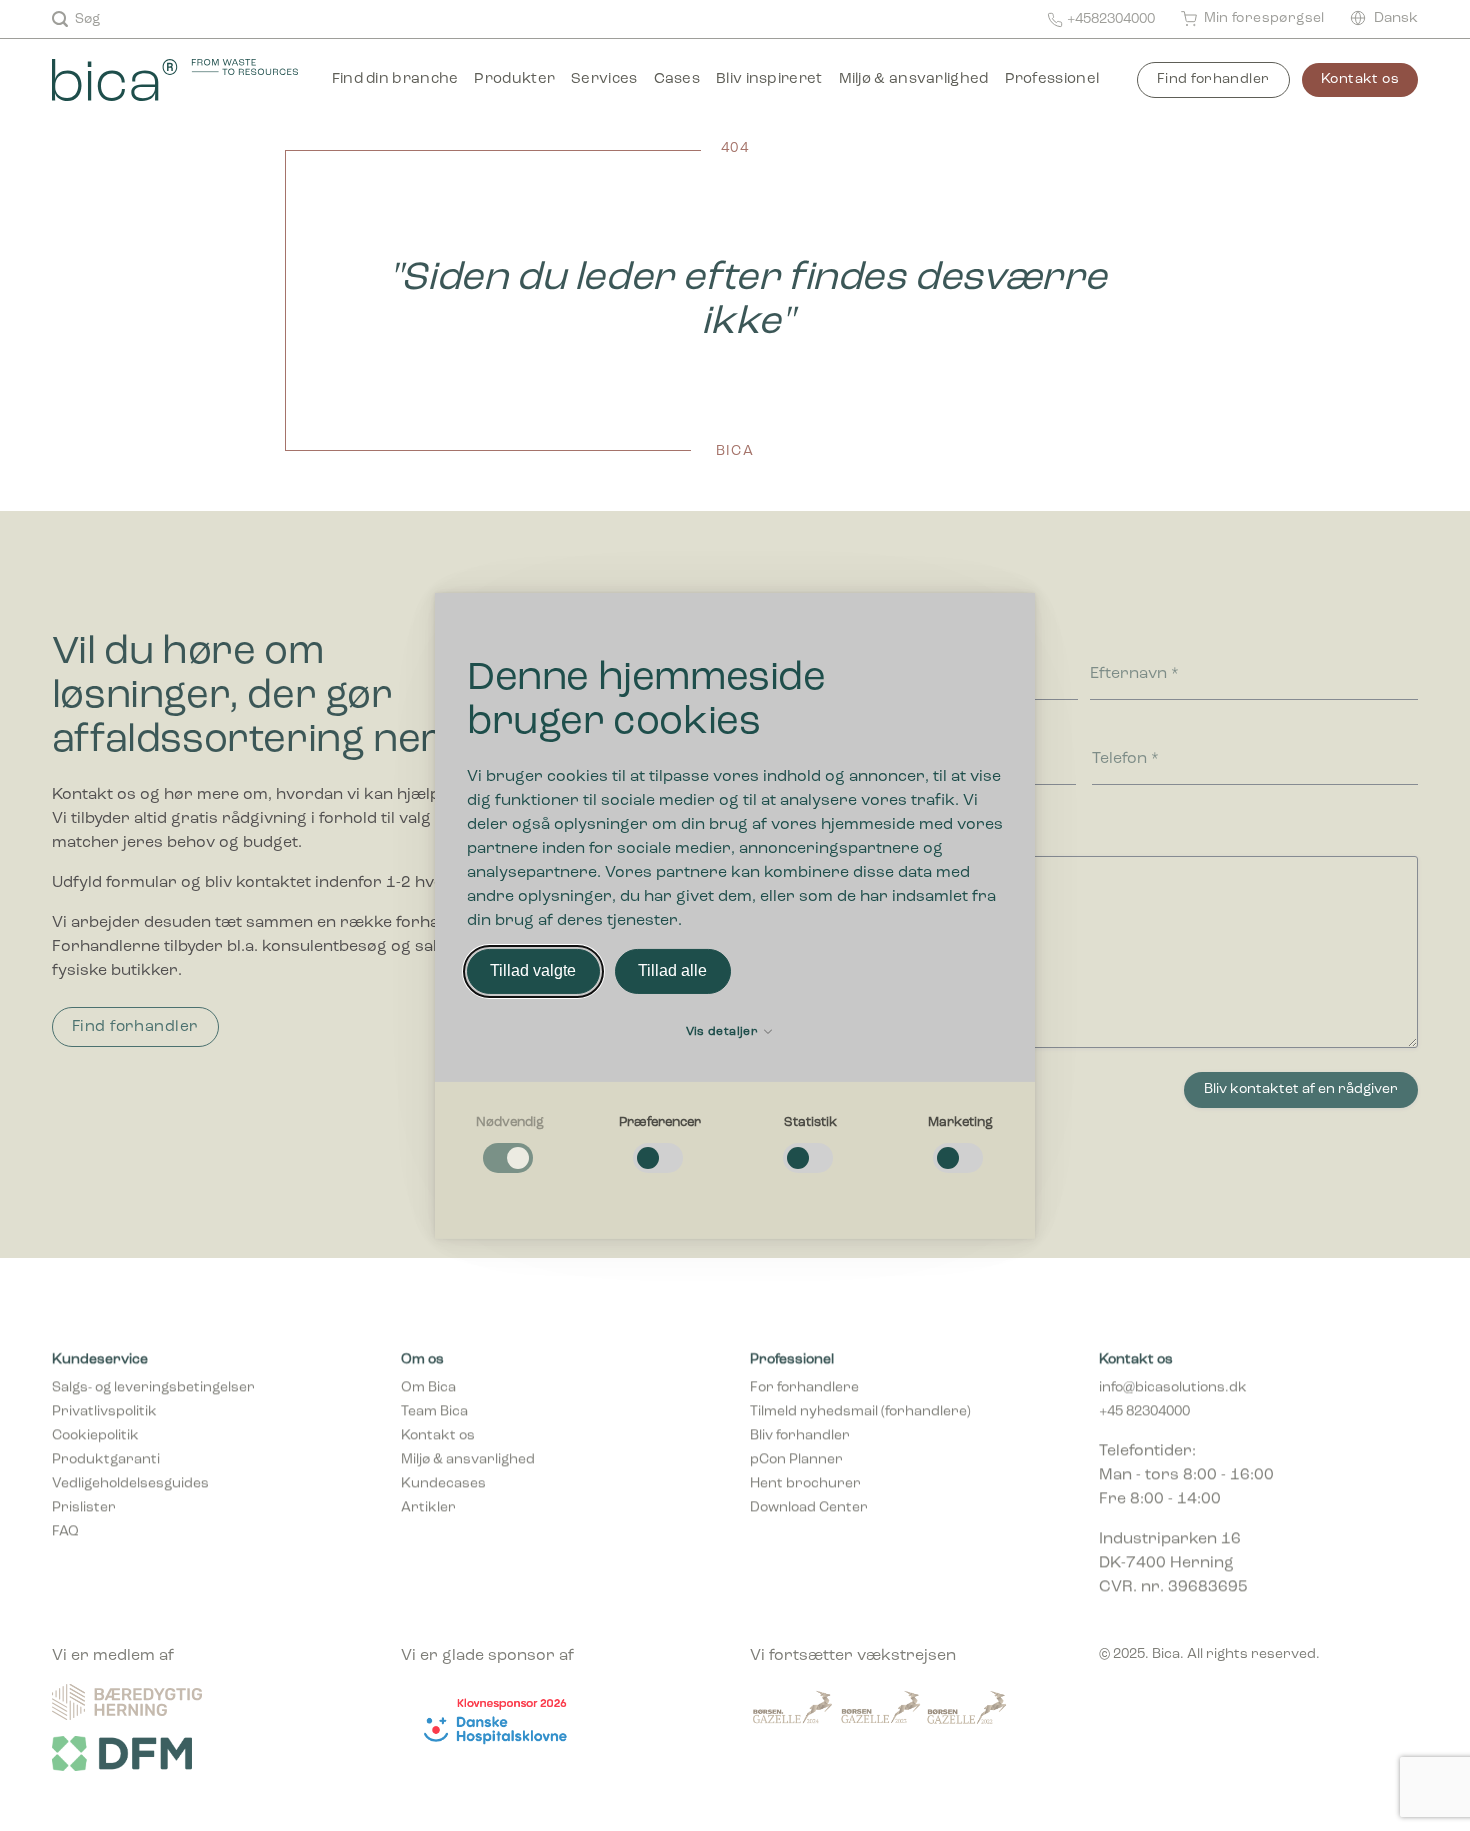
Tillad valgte (533, 970)
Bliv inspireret (769, 79)
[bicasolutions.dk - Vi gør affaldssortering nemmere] (184, 80)
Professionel (1052, 79)
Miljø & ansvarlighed (914, 79)
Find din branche (395, 79)
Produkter (514, 79)
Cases (677, 79)
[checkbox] (510, 1145)
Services (604, 79)
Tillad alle (672, 970)
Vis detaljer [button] (724, 1032)
